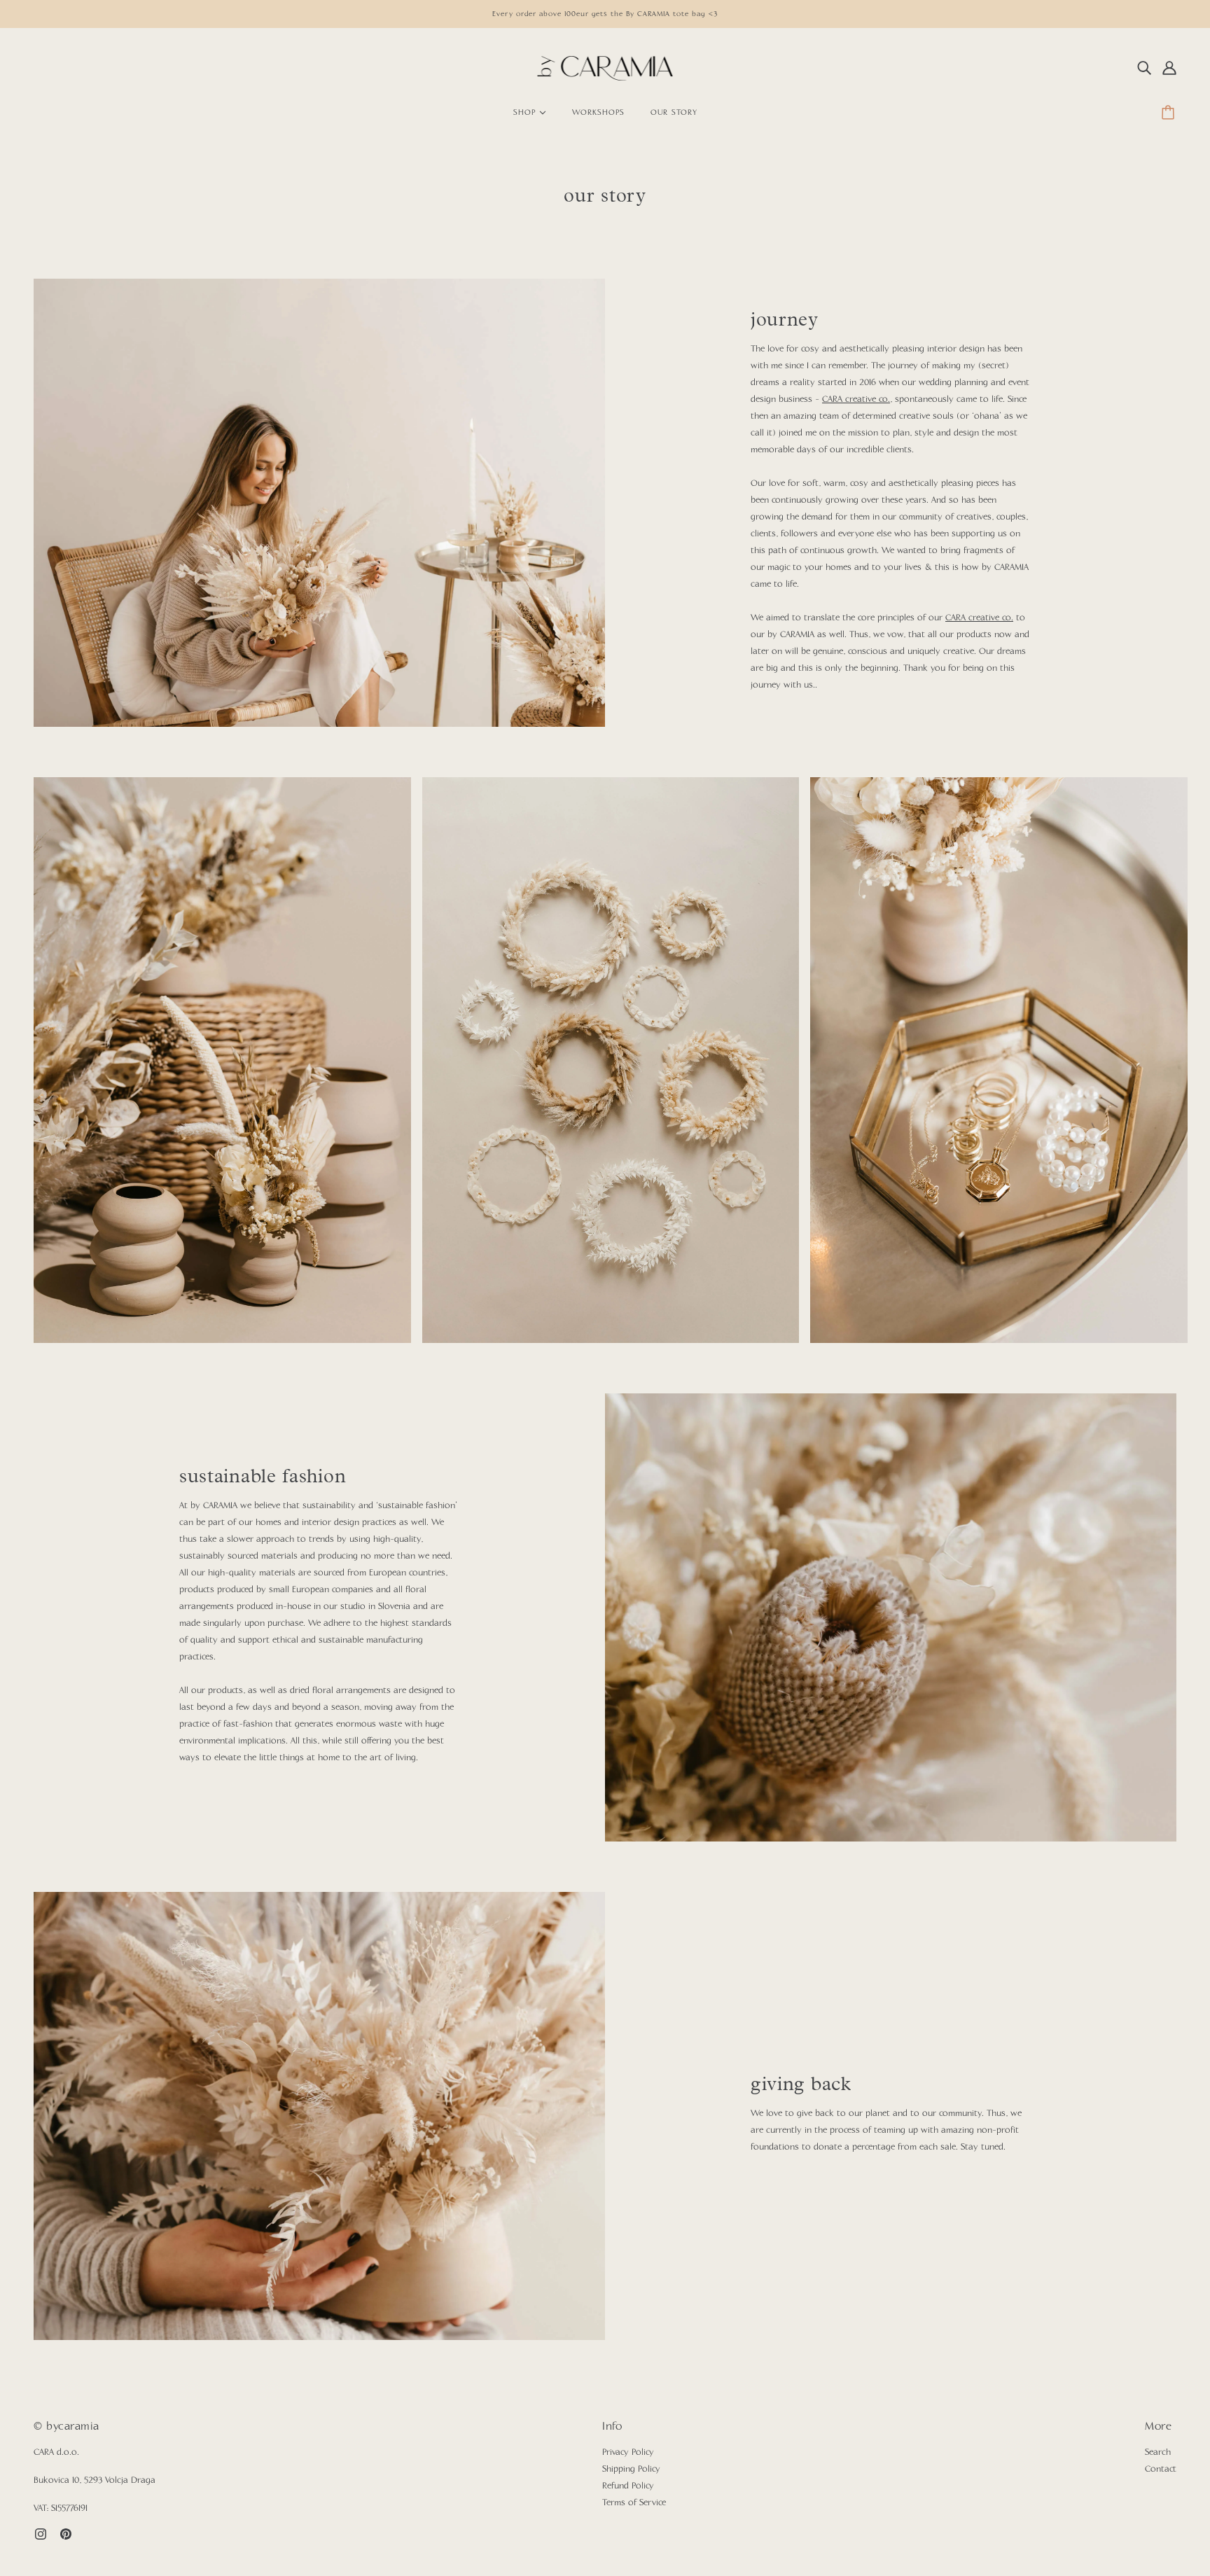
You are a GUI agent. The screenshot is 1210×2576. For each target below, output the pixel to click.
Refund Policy (628, 2486)
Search (1158, 2453)
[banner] (605, 69)
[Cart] (1170, 113)
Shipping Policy (631, 2470)
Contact (1161, 2470)
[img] (1144, 69)
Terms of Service (634, 2503)
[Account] (1169, 69)
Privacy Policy (628, 2453)
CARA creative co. (856, 400)
